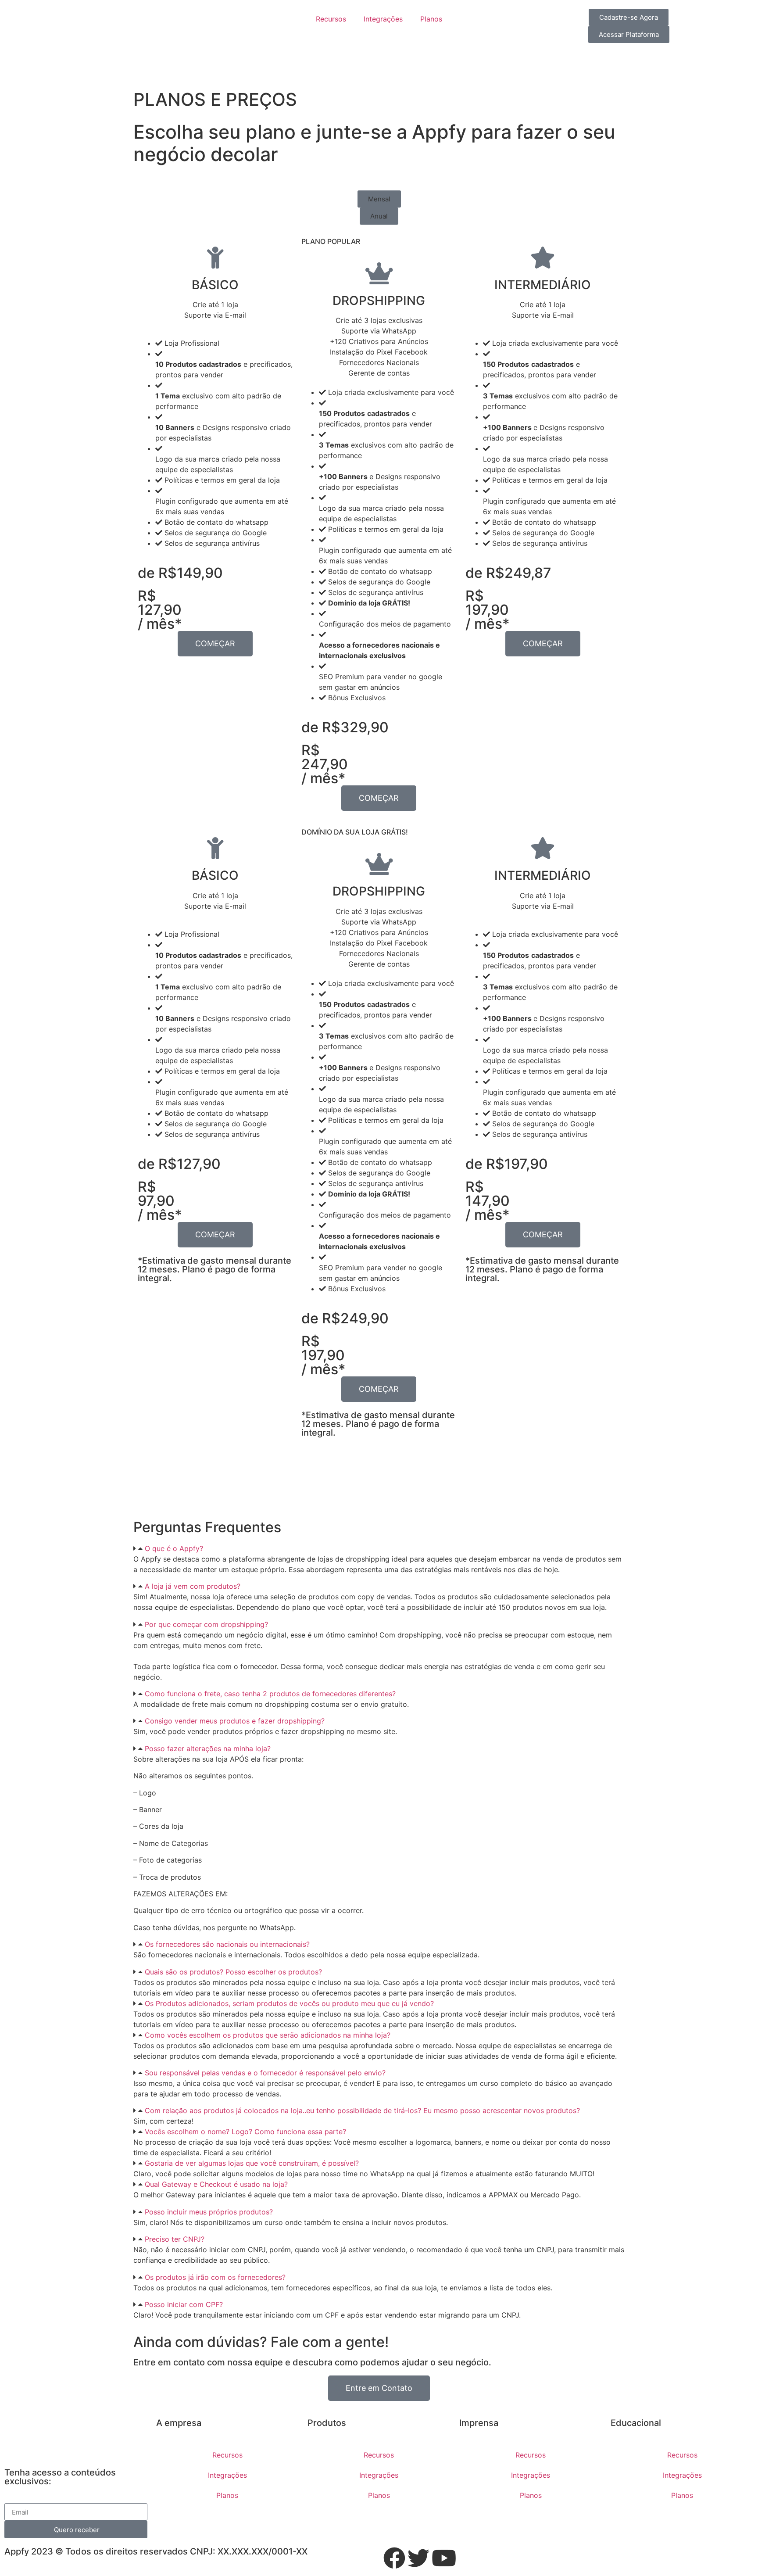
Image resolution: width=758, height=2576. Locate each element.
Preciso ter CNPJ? (175, 2239)
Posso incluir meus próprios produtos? (209, 2212)
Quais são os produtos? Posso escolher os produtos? (233, 1972)
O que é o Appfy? (174, 1548)
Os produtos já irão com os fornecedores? (215, 2277)
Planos (431, 19)
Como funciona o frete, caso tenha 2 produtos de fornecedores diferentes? (270, 1694)
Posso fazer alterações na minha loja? (208, 1748)
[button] (379, 199)
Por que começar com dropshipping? (206, 1624)
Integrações (383, 19)
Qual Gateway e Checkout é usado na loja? (216, 2184)
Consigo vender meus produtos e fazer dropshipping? (235, 1721)
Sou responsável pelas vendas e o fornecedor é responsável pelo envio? (265, 2073)
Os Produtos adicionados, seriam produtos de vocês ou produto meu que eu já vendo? (289, 2003)
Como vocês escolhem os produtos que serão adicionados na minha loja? (268, 2035)
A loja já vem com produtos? (193, 1586)
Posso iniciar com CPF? (184, 2304)
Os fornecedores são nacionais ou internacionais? (227, 1944)
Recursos (331, 19)
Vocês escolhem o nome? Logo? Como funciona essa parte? (245, 2132)
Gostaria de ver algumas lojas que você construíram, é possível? (252, 2163)
